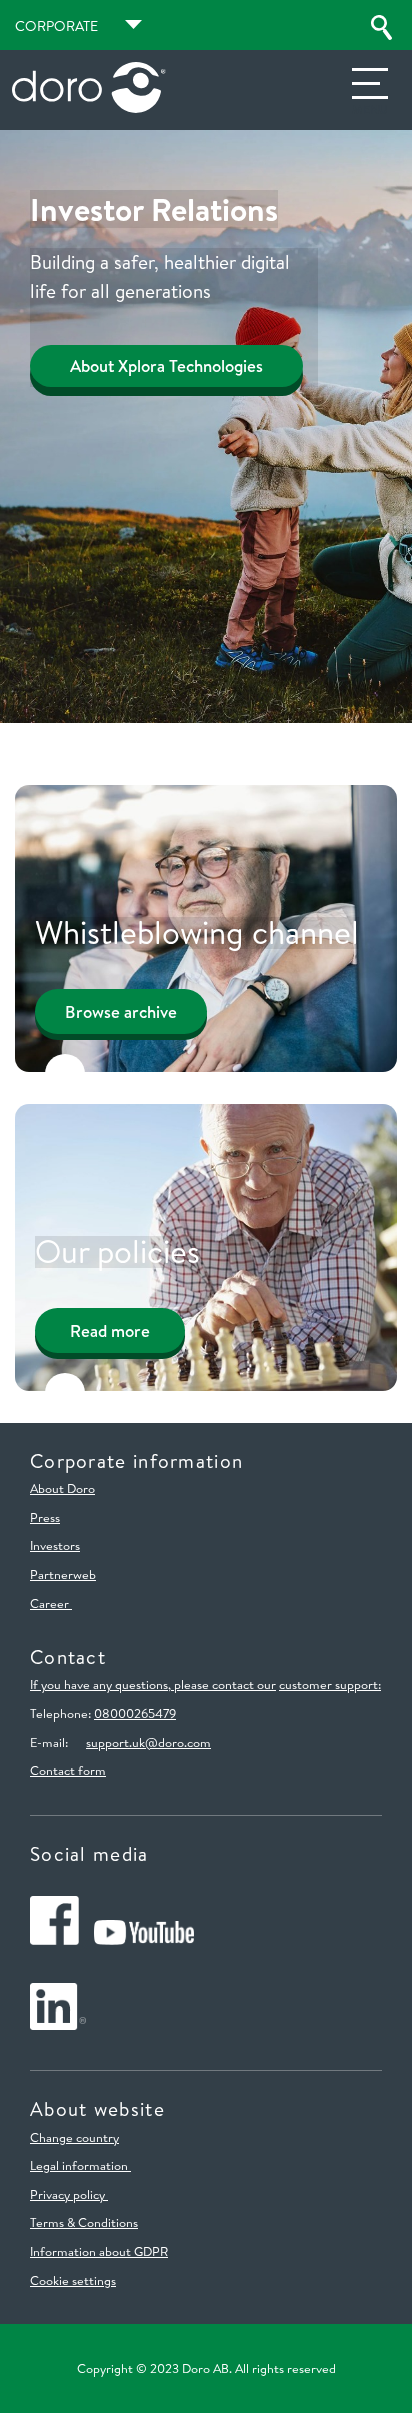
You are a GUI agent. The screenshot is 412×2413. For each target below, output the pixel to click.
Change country (74, 2137)
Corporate (56, 26)
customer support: (330, 1684)
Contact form (68, 1770)
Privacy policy (69, 2194)
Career (51, 1603)
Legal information (80, 2165)
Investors (55, 1545)
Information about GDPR (99, 2251)
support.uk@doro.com (148, 1742)
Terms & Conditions (84, 2222)
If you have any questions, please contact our (153, 1684)
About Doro (62, 1488)
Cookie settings (73, 2280)
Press (45, 1517)
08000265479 (135, 1713)
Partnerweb (63, 1574)
